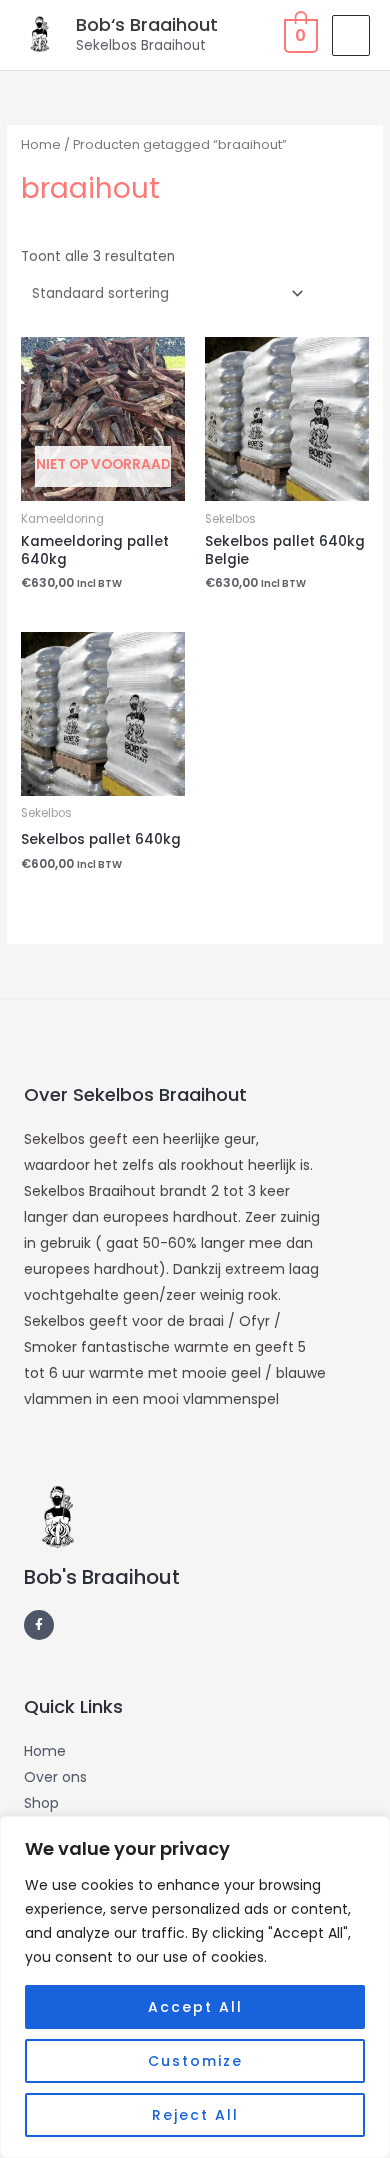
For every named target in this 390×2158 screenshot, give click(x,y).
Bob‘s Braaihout (147, 24)
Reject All (195, 2115)
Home (41, 144)
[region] (195, 1987)
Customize (195, 2061)
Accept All (195, 2007)
